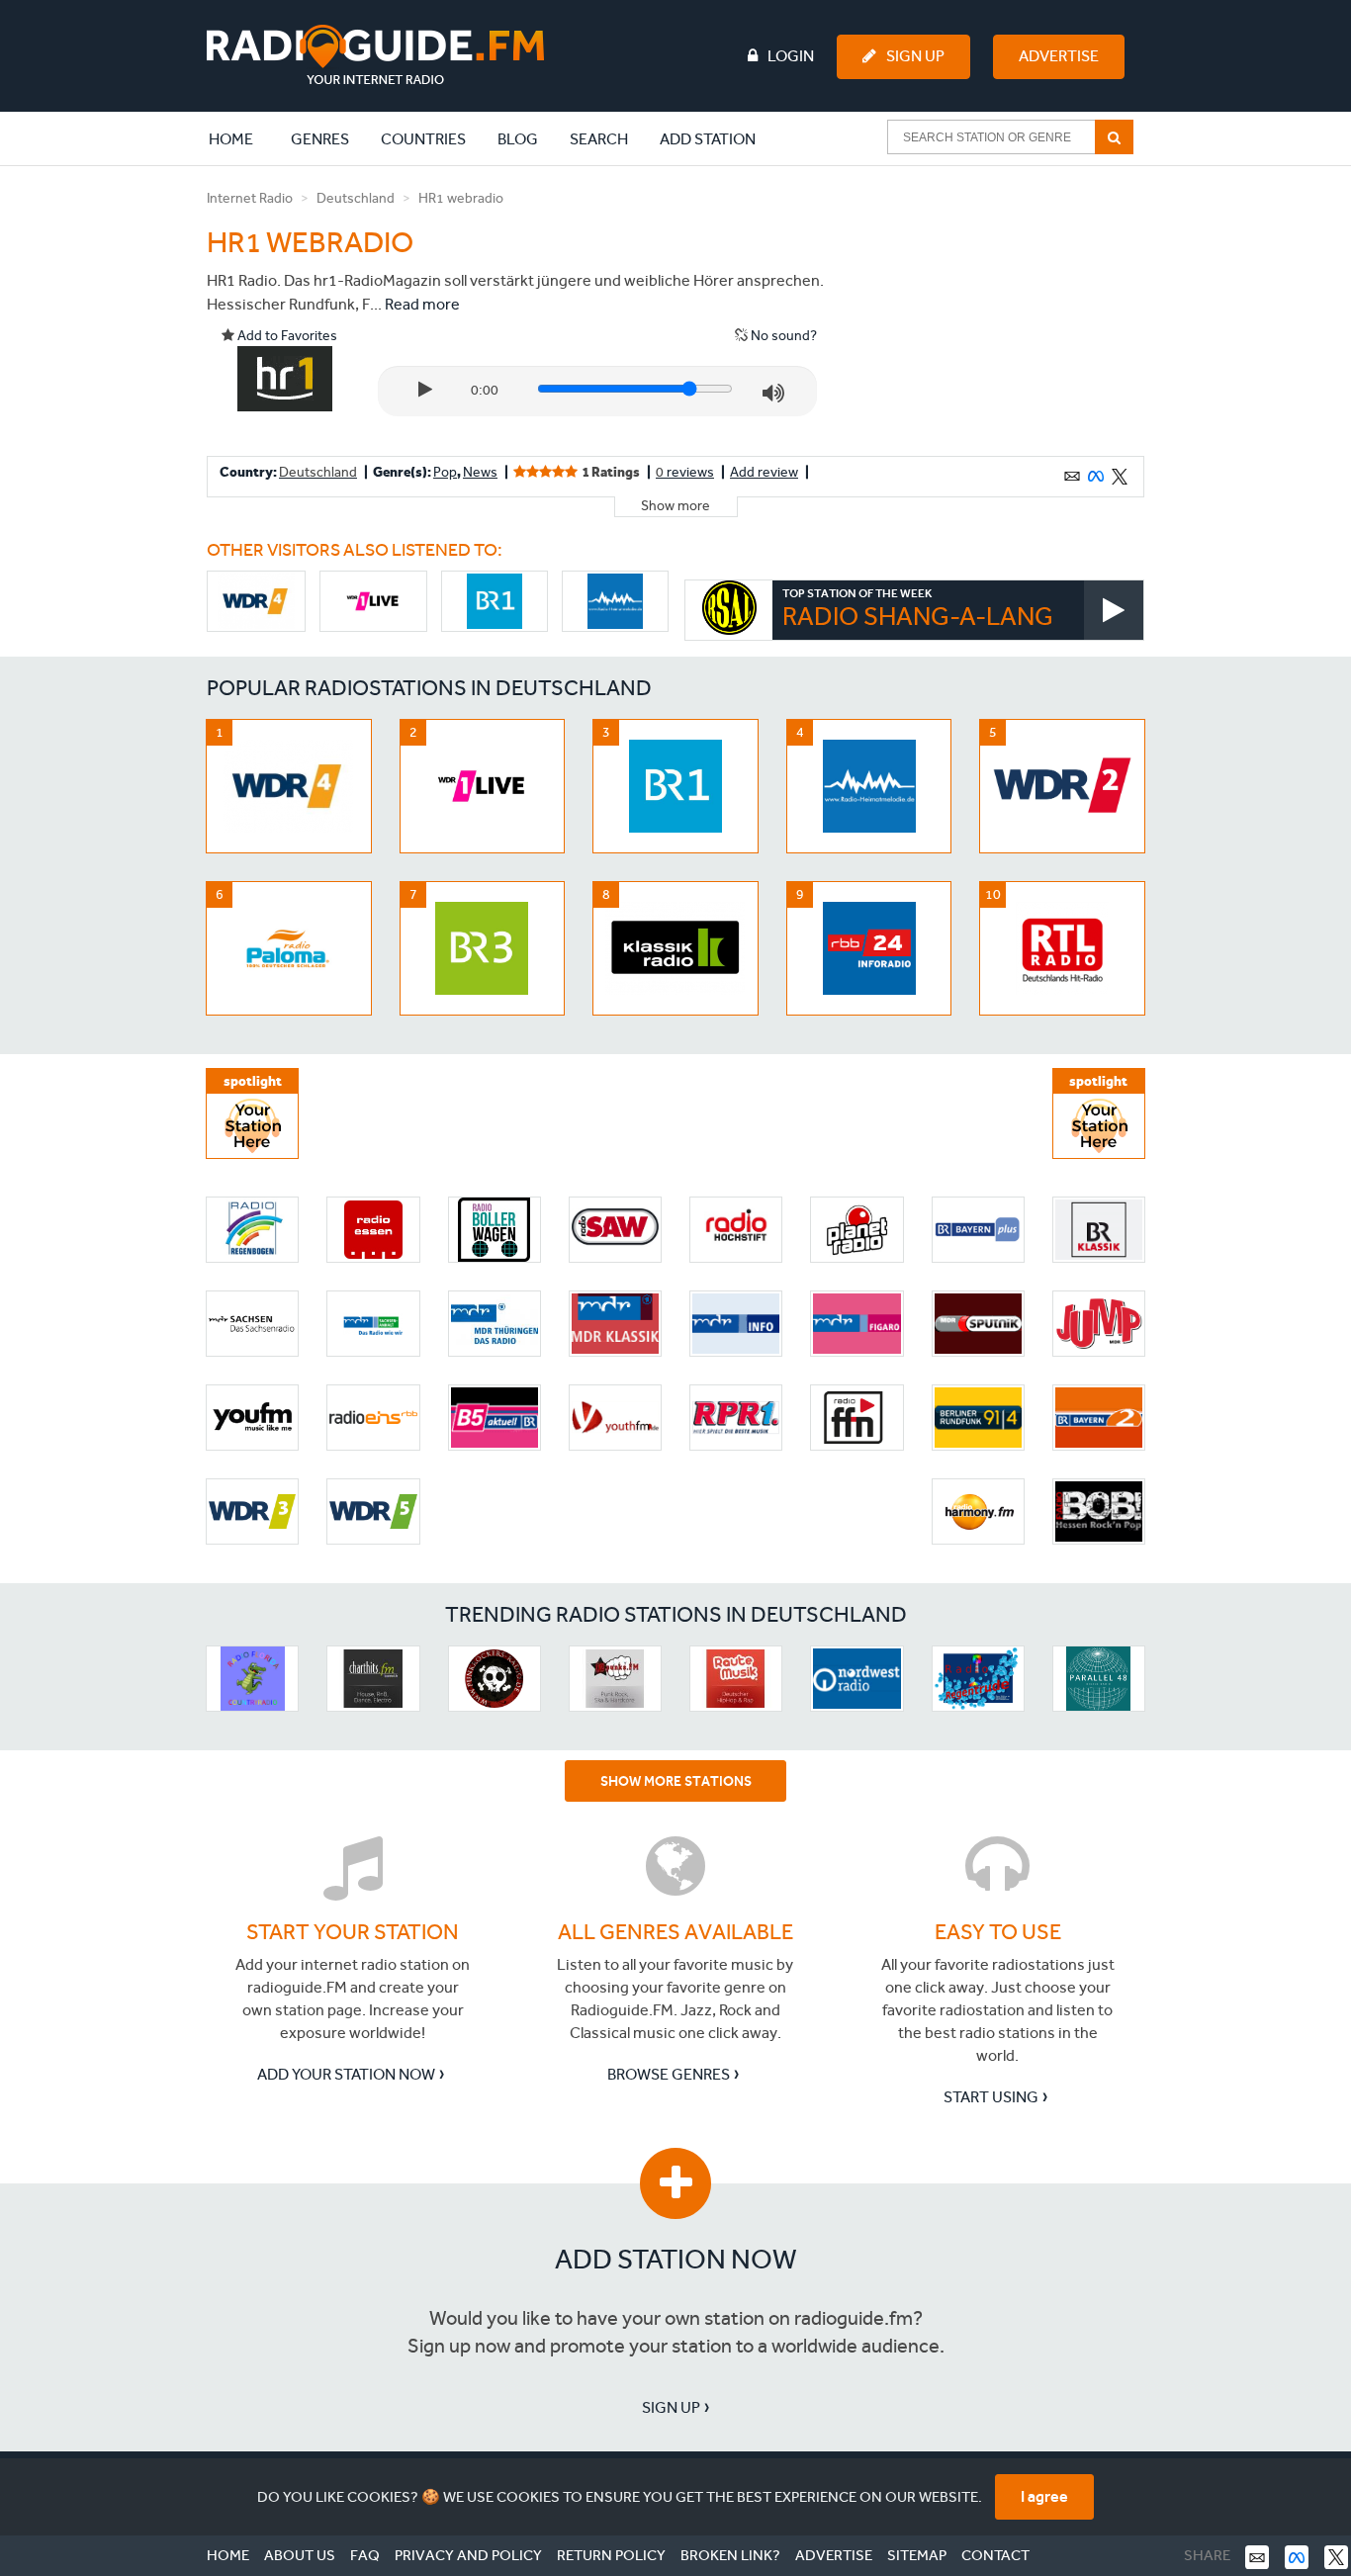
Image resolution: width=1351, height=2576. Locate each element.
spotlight (253, 1081)
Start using (991, 2097)
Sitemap (917, 2555)
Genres (320, 139)
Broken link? (730, 2555)
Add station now (676, 2259)
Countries (423, 139)
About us (300, 2555)
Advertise (1059, 56)
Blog (518, 139)
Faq (365, 2555)
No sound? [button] (782, 336)
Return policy (611, 2555)
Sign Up (915, 56)
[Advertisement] (995, 311)
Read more (422, 304)
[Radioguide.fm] (375, 55)
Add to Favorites (286, 336)
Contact (995, 2555)
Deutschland (356, 198)
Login (791, 56)
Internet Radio (250, 198)
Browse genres (669, 2074)
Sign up (671, 2407)
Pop (445, 472)
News (480, 472)
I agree (1044, 2496)
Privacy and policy (468, 2555)
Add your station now (346, 2074)
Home (241, 138)
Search (599, 139)
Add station (708, 139)
